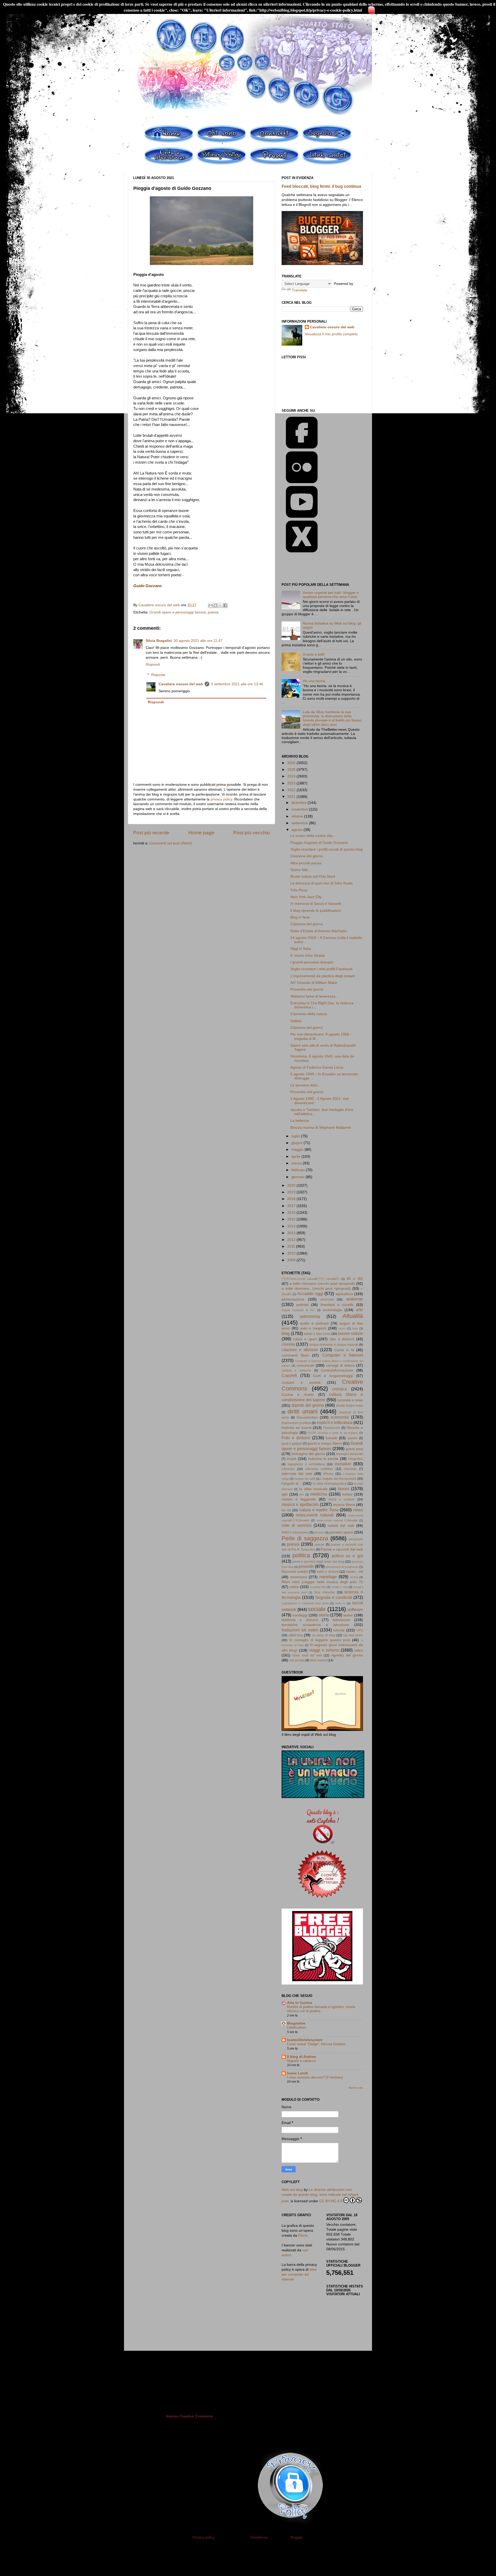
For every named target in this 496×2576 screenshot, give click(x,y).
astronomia (310, 1316)
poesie (319, 1545)
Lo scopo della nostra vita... (313, 836)
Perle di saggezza (305, 1538)
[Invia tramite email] (211, 605)
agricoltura (344, 1294)
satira (294, 1587)
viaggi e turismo (324, 1650)
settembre (300, 823)
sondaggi (300, 1615)
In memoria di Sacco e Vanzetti (316, 904)
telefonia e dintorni (300, 1620)
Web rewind (318, 1660)
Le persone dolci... (305, 1085)
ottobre (298, 816)
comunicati (305, 1365)
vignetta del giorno (347, 1655)
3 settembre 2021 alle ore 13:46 (237, 684)
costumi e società (301, 1383)
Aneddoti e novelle (337, 1305)
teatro (348, 1615)
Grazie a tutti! (314, 654)
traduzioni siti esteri (300, 1630)
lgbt (285, 1494)
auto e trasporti (313, 1328)
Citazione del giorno (307, 856)
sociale (317, 1609)
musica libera (344, 1505)
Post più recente (151, 833)
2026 (292, 763)
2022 (292, 790)
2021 (292, 797)
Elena (303, 2235)
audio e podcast (314, 1323)
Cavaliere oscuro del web (181, 684)
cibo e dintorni (342, 1339)
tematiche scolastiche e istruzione (315, 1625)
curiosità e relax (350, 1400)
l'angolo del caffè (305, 1479)
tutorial (339, 1630)
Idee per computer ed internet (299, 2274)
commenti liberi (295, 1355)
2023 (292, 783)
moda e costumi (341, 1499)
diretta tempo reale (350, 1406)
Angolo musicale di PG (298, 1310)
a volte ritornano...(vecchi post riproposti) (316, 1289)
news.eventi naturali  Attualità (310, 1279)
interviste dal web (297, 1474)
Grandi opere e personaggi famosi (178, 612)
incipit (291, 1459)
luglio (296, 1136)
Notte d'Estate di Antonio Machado (319, 931)
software (355, 1609)
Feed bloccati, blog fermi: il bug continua (321, 186)
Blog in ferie (300, 917)
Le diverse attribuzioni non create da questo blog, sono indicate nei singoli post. (320, 2195)
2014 (292, 1226)
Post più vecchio (252, 833)
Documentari (307, 1417)
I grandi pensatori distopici (312, 962)
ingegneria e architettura (306, 1464)
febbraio (299, 1170)
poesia (213, 612)
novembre (300, 809)
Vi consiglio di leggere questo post (320, 1640)
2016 (292, 1213)
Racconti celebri (295, 1572)
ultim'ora (296, 1635)
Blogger (297, 2537)
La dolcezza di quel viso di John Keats (321, 883)
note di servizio (297, 1525)
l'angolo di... (292, 1484)
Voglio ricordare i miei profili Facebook (321, 969)
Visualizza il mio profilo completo (331, 334)
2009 (292, 1260)
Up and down (353, 1635)
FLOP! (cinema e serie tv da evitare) (333, 1433)
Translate (300, 290)
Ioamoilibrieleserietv (305, 2040)
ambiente (354, 1299)
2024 (292, 776)
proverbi (306, 1566)
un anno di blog (324, 1635)
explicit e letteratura (335, 1422)
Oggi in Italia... (302, 949)
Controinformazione (337, 1370)
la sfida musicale (313, 1489)
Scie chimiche (324, 1592)
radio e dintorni (328, 1572)
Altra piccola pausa (306, 863)
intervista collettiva (319, 1469)
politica (301, 1555)
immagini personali (350, 1454)
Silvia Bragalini (159, 641)
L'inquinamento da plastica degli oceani (323, 976)
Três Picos (299, 890)
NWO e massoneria (295, 1532)
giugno (297, 1143)
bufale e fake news (317, 1334)
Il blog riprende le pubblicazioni (316, 911)
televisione (341, 1620)
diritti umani (303, 1411)
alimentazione (293, 1299)
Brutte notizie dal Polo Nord (313, 877)
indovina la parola (323, 1459)
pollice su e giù (347, 1556)
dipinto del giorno (308, 1405)
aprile (296, 1157)
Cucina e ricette (298, 1395)
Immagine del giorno (308, 1454)
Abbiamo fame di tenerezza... (314, 996)
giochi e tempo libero (325, 1443)
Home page (201, 833)
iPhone (328, 1474)
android (302, 1305)
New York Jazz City (306, 897)
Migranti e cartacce (301, 2061)
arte (359, 1310)
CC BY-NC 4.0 (331, 2201)
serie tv (340, 1603)
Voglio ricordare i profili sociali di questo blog (327, 849)
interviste (350, 1469)
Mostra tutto (356, 2088)
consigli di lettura (340, 1365)
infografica (356, 1459)
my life (286, 1510)
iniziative (343, 1464)
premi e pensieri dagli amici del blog (318, 1562)
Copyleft (289, 1375)
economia (340, 1417)
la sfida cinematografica (330, 1484)
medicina (319, 1494)
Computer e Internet (343, 1355)
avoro (342, 1328)
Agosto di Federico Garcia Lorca (317, 1067)
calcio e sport (305, 1339)
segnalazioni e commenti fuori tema (305, 1603)
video (359, 1650)
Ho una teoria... (315, 681)
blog (286, 1333)
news (358, 1510)
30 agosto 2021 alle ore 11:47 (198, 641)
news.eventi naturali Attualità (337, 1520)
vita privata (297, 1660)
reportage (328, 1577)
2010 (292, 1253)
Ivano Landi (297, 2073)
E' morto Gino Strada (308, 956)
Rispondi (153, 664)
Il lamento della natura (309, 1014)
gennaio (299, 1177)
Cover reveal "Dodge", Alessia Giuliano (316, 2044)
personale (356, 1539)
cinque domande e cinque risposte (334, 1345)
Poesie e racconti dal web (342, 1549)
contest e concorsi (296, 1371)
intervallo (288, 1469)
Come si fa (344, 1350)
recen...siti (355, 1572)
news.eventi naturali (315, 1515)
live (302, 1495)
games (352, 1438)
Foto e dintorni (296, 1438)
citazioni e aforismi (300, 1350)
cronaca (340, 1389)
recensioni (299, 1577)
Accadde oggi (310, 1294)
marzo (297, 1163)
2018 (292, 1199)
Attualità (353, 1316)
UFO (360, 1630)
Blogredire (296, 2023)
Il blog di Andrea (301, 2057)
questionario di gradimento (342, 1567)
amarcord (327, 1299)
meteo (347, 1494)
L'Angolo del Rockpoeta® (338, 1479)
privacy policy (221, 799)
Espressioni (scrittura (296, 1423)
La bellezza (300, 1121)
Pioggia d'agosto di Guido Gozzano (319, 843)
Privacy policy (203, 2537)
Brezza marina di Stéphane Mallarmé (321, 1128)
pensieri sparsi (341, 1532)
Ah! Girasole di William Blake (314, 983)
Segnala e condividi (334, 1597)
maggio (298, 1150)
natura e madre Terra (319, 1510)
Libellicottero (296, 2028)
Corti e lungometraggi (333, 1376)
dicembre (300, 803)
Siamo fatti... (301, 870)
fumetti (331, 1438)
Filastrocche (332, 1428)
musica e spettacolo (300, 1504)
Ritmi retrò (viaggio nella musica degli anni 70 (322, 1582)
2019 (292, 1192)
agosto (297, 830)
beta (355, 1328)
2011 (292, 1246)
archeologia (332, 1310)
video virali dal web (307, 1655)
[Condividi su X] (220, 605)
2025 (292, 770)
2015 (292, 1219)
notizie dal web (341, 1526)
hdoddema (259, 2537)
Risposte (158, 675)
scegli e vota (340, 1587)
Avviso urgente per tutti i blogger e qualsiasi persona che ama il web (331, 595)
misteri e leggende (299, 1499)
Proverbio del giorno (307, 989)
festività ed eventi (296, 1428)
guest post (354, 1449)
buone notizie (351, 1333)
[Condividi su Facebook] (225, 605)
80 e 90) (355, 1279)
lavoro (344, 1489)
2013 (292, 1233)
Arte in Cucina (300, 2003)
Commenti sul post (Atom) (171, 843)
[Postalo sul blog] (215, 605)
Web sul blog (292, 2190)
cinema (288, 1344)
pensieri (319, 1532)
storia (324, 1615)
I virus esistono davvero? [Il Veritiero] (315, 2077)
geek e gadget (292, 1444)
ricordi (354, 1577)
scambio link (318, 1587)
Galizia (296, 1021)
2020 (292, 1185)
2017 (292, 1206)
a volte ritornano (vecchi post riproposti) (322, 1284)
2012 (292, 1240)
